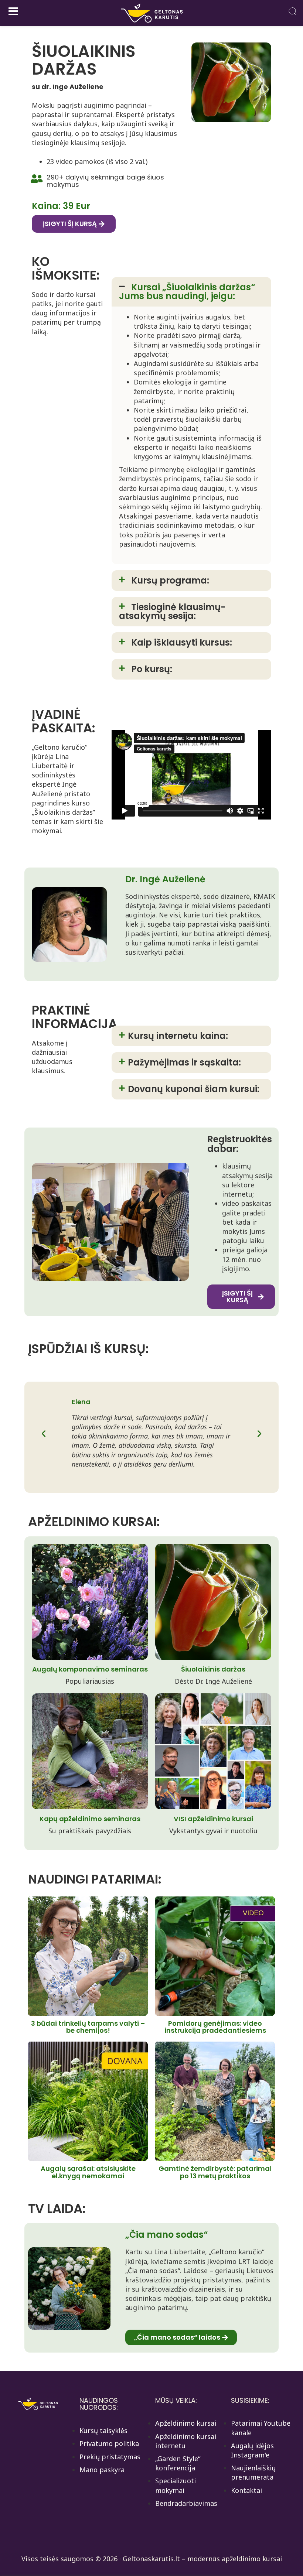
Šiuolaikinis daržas (213, 1669)
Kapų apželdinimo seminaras (90, 1819)
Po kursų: (152, 669)
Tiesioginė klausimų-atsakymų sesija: (172, 611)
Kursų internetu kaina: (178, 1036)
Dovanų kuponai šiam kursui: (194, 1089)
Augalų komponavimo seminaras (90, 1669)
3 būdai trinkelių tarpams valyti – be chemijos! (88, 2027)
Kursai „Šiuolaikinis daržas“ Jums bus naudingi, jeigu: (187, 292)
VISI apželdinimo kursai (213, 1819)
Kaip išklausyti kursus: (182, 642)
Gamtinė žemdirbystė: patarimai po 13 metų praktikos (215, 2172)
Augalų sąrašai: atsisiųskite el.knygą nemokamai (88, 2172)
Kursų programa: (170, 580)
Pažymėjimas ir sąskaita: (184, 1062)
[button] (191, 292)
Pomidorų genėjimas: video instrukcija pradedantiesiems (215, 2027)
